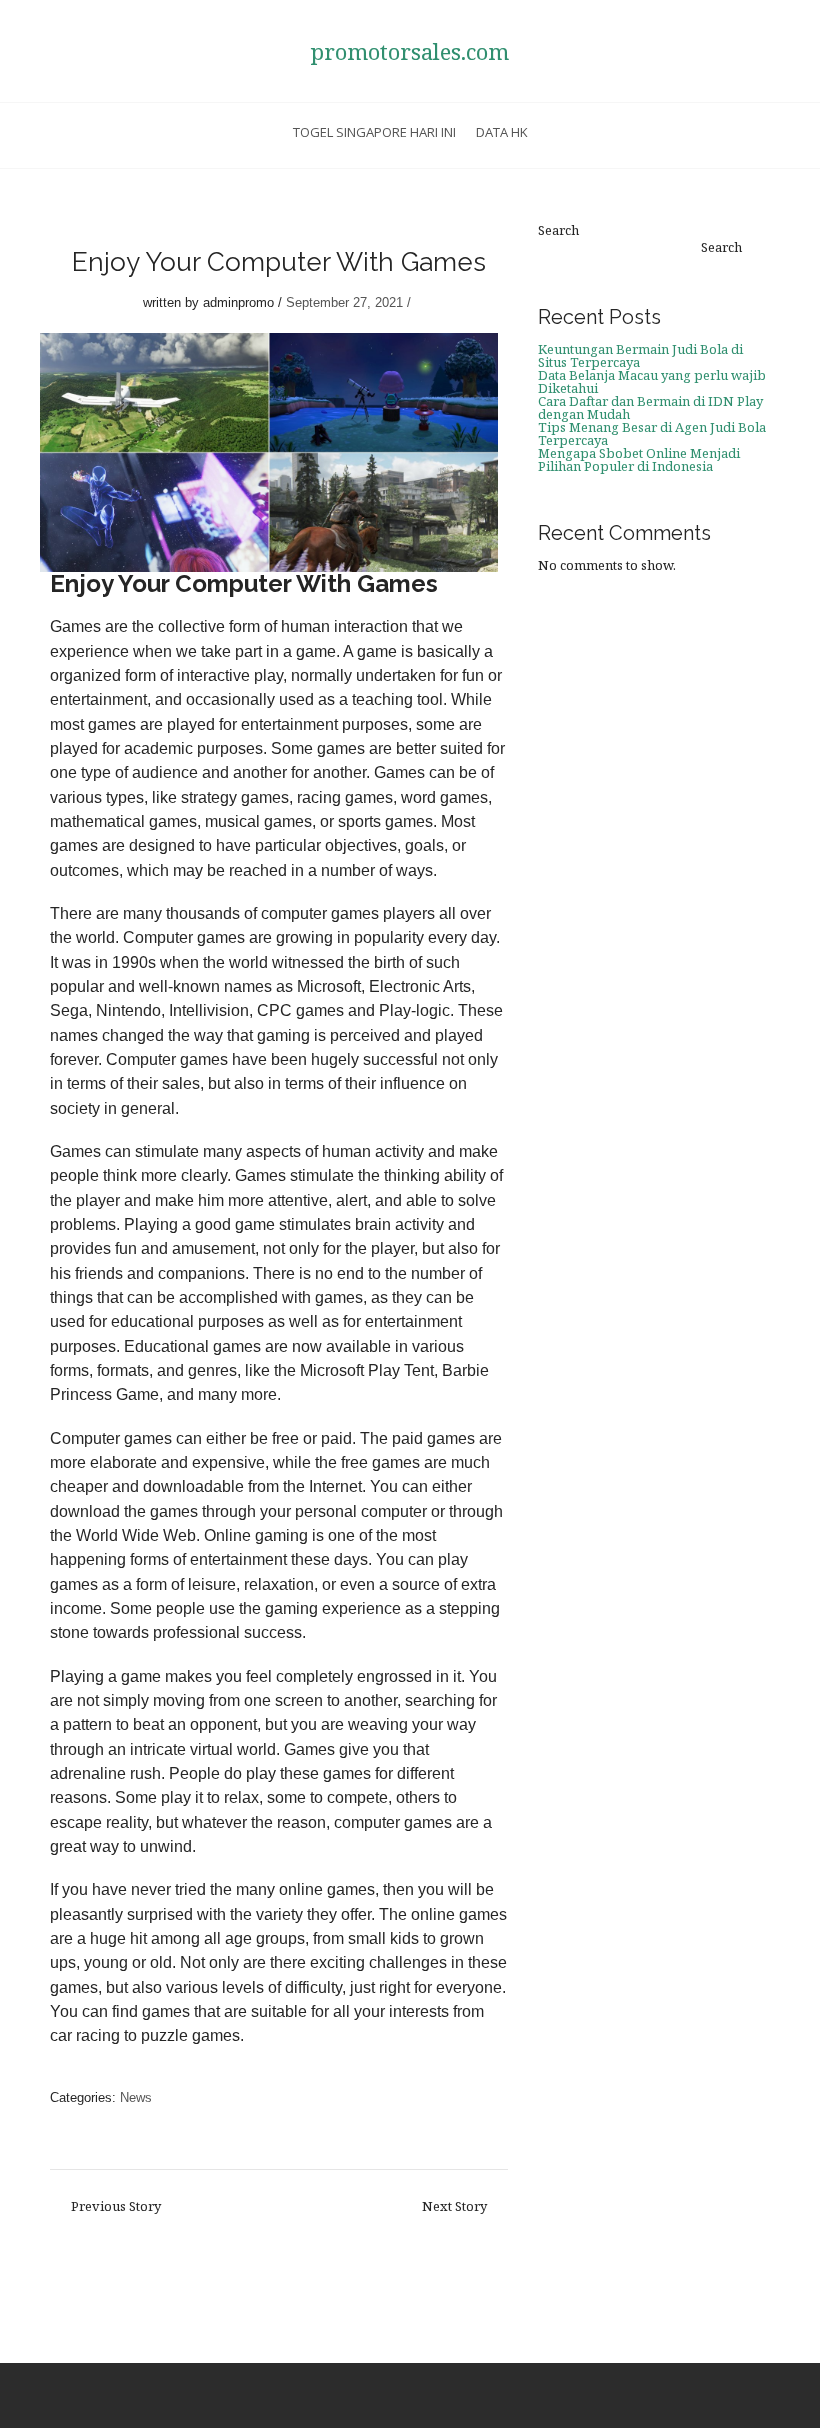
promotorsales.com (410, 51)
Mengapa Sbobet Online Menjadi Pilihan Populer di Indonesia (639, 459)
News (136, 2097)
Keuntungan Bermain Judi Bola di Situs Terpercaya (640, 355)
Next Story (454, 2206)
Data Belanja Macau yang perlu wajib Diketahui (652, 381)
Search (558, 230)
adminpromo (238, 302)
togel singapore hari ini (374, 132)
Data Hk (502, 132)
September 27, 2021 (344, 302)
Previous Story (116, 2206)
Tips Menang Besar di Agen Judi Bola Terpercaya (652, 433)
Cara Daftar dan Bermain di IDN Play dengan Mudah (650, 407)
